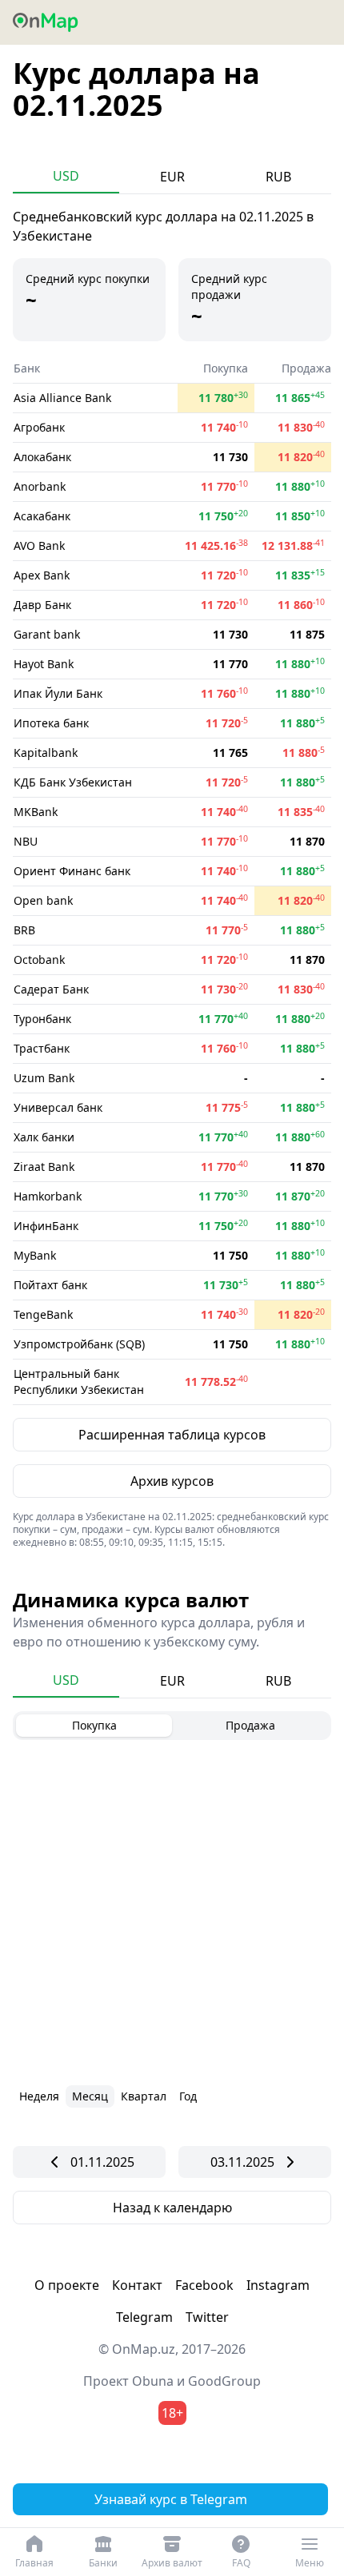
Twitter (207, 2317)
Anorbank (40, 486)
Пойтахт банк (50, 1285)
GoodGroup (224, 2381)
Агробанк (39, 427)
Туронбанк (42, 1019)
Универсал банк (58, 1107)
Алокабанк (42, 457)
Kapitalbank (46, 752)
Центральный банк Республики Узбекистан (79, 1382)
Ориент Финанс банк (72, 871)
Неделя (39, 2096)
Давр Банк (42, 605)
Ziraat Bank (44, 1167)
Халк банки (44, 1137)
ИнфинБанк (46, 1226)
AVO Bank (39, 545)
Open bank (43, 900)
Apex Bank (42, 575)
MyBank (35, 1255)
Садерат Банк (51, 989)
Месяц (90, 2096)
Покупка (94, 1725)
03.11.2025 (242, 2162)
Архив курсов (172, 1481)
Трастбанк (42, 1048)
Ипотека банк (51, 723)
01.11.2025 (102, 2162)
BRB (24, 930)
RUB (278, 177)
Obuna (153, 2381)
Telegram (144, 2317)
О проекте (67, 2285)
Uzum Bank (44, 1078)
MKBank (36, 812)
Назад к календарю (172, 2208)
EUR (172, 177)
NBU (26, 841)
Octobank (39, 960)
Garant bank (47, 634)
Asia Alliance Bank (62, 398)
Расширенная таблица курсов (172, 1435)
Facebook (204, 2285)
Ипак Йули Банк (58, 693)
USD (66, 176)
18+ (172, 2413)
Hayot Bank (44, 664)
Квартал (144, 2096)
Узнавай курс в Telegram (171, 2499)
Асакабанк (42, 516)
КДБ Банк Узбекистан (73, 782)
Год (188, 2096)
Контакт (137, 2285)
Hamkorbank (48, 1196)
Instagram (278, 2285)
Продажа (250, 1725)
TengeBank (43, 1314)
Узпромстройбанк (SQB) (79, 1344)
